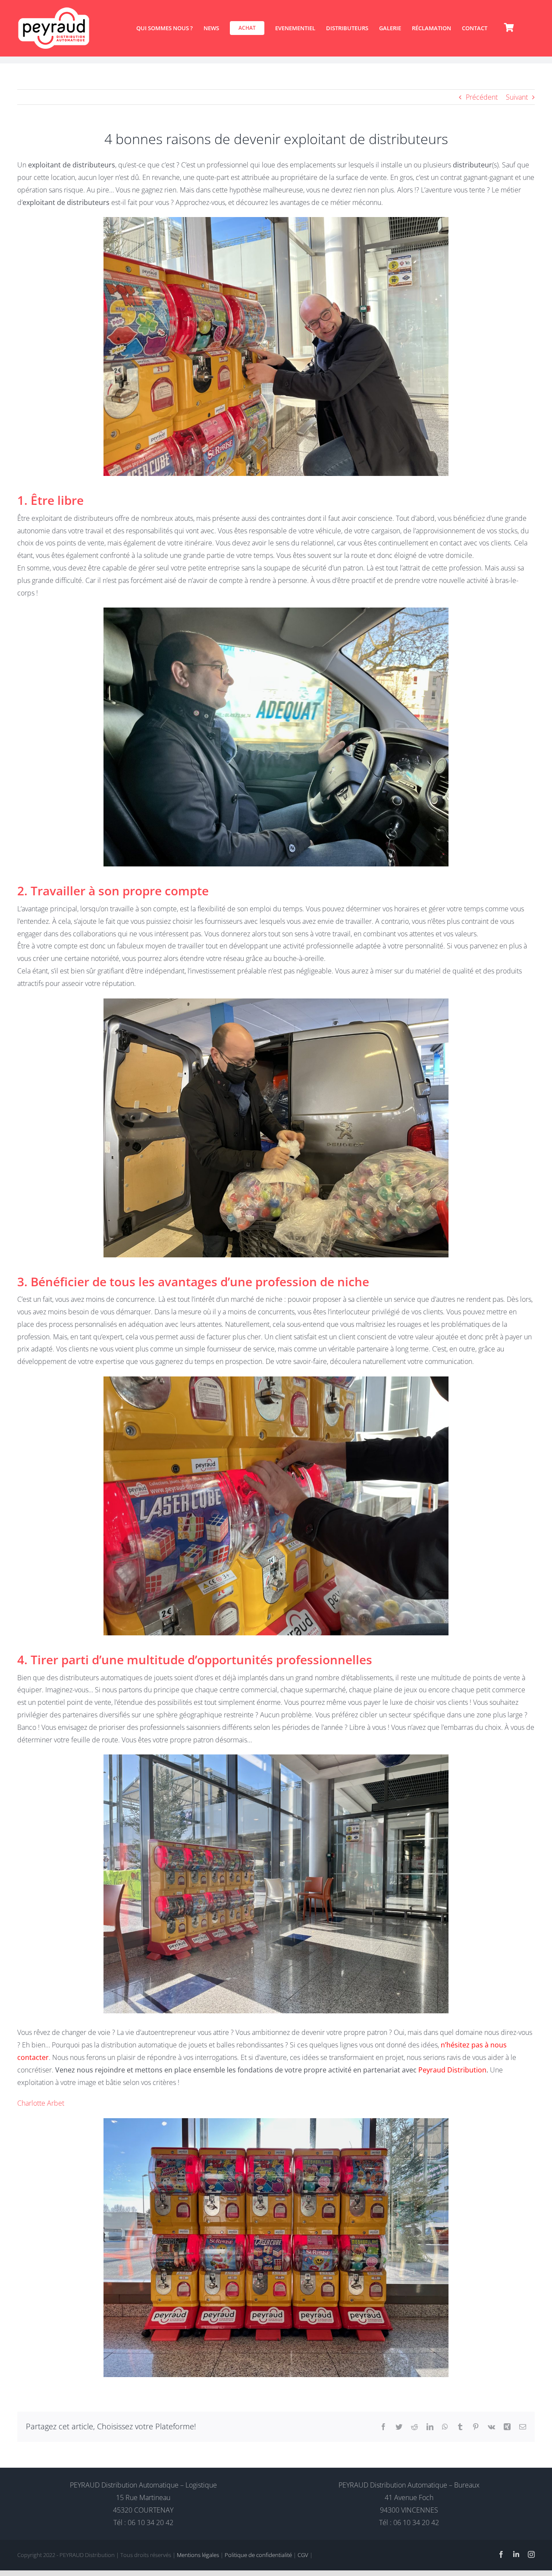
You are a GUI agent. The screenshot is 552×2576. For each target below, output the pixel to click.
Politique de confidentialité (258, 2555)
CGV (303, 2555)
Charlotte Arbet (41, 2103)
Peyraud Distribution (452, 2070)
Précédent (482, 97)
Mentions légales (198, 2555)
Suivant (517, 97)
